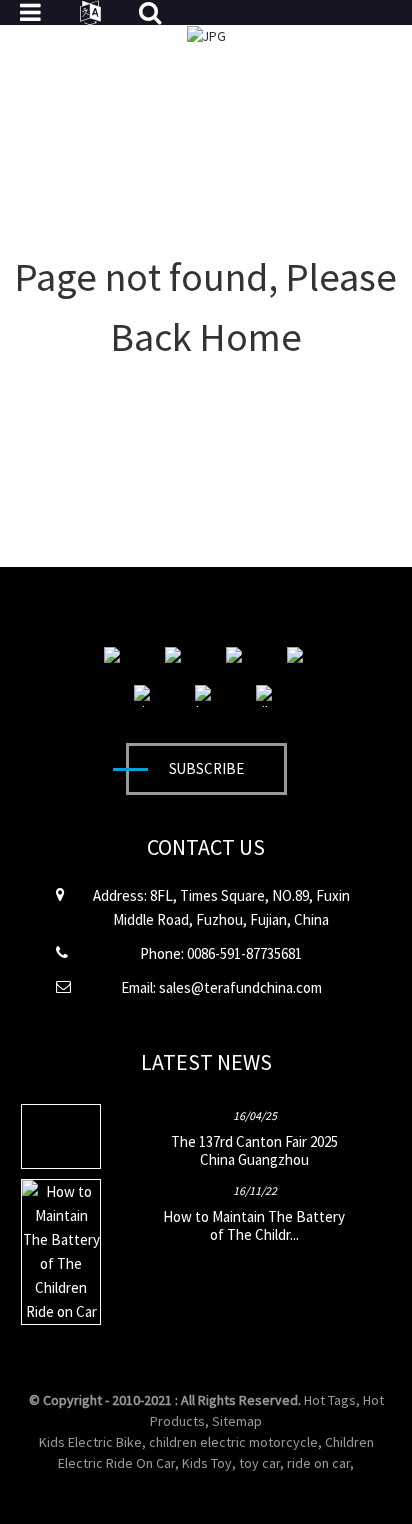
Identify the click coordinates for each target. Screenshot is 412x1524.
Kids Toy (207, 1463)
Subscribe (206, 768)
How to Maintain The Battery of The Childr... (254, 1225)
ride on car (318, 1463)
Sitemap (237, 1421)
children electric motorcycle (233, 1442)
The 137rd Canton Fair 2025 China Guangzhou (254, 1150)
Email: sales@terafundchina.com (221, 987)
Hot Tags (330, 1400)
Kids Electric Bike (90, 1442)
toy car (259, 1463)
